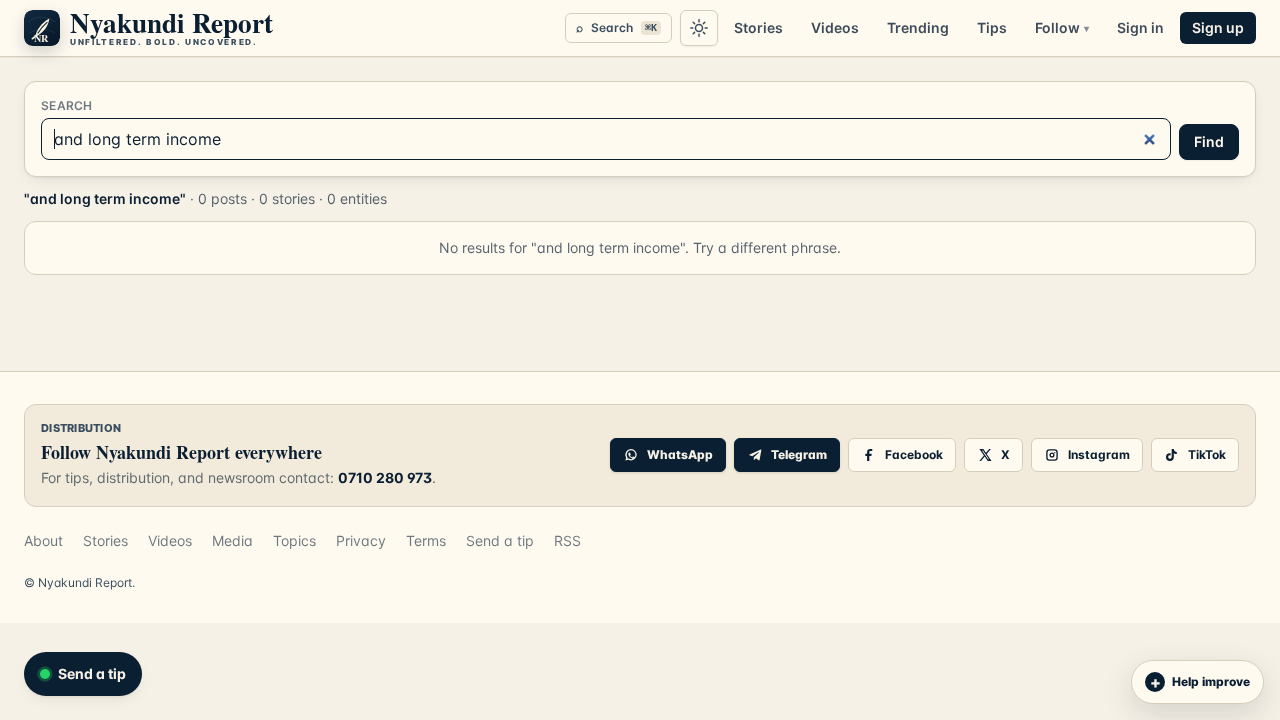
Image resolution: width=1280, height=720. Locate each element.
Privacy (361, 540)
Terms (426, 540)
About (43, 540)
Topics (294, 540)
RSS (567, 540)
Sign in (1140, 27)
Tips (992, 27)
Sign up (1218, 27)
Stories (758, 27)
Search (616, 27)
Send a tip (500, 540)
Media (232, 540)
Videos (835, 27)
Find (1209, 141)
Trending (918, 27)
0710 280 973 (385, 477)
